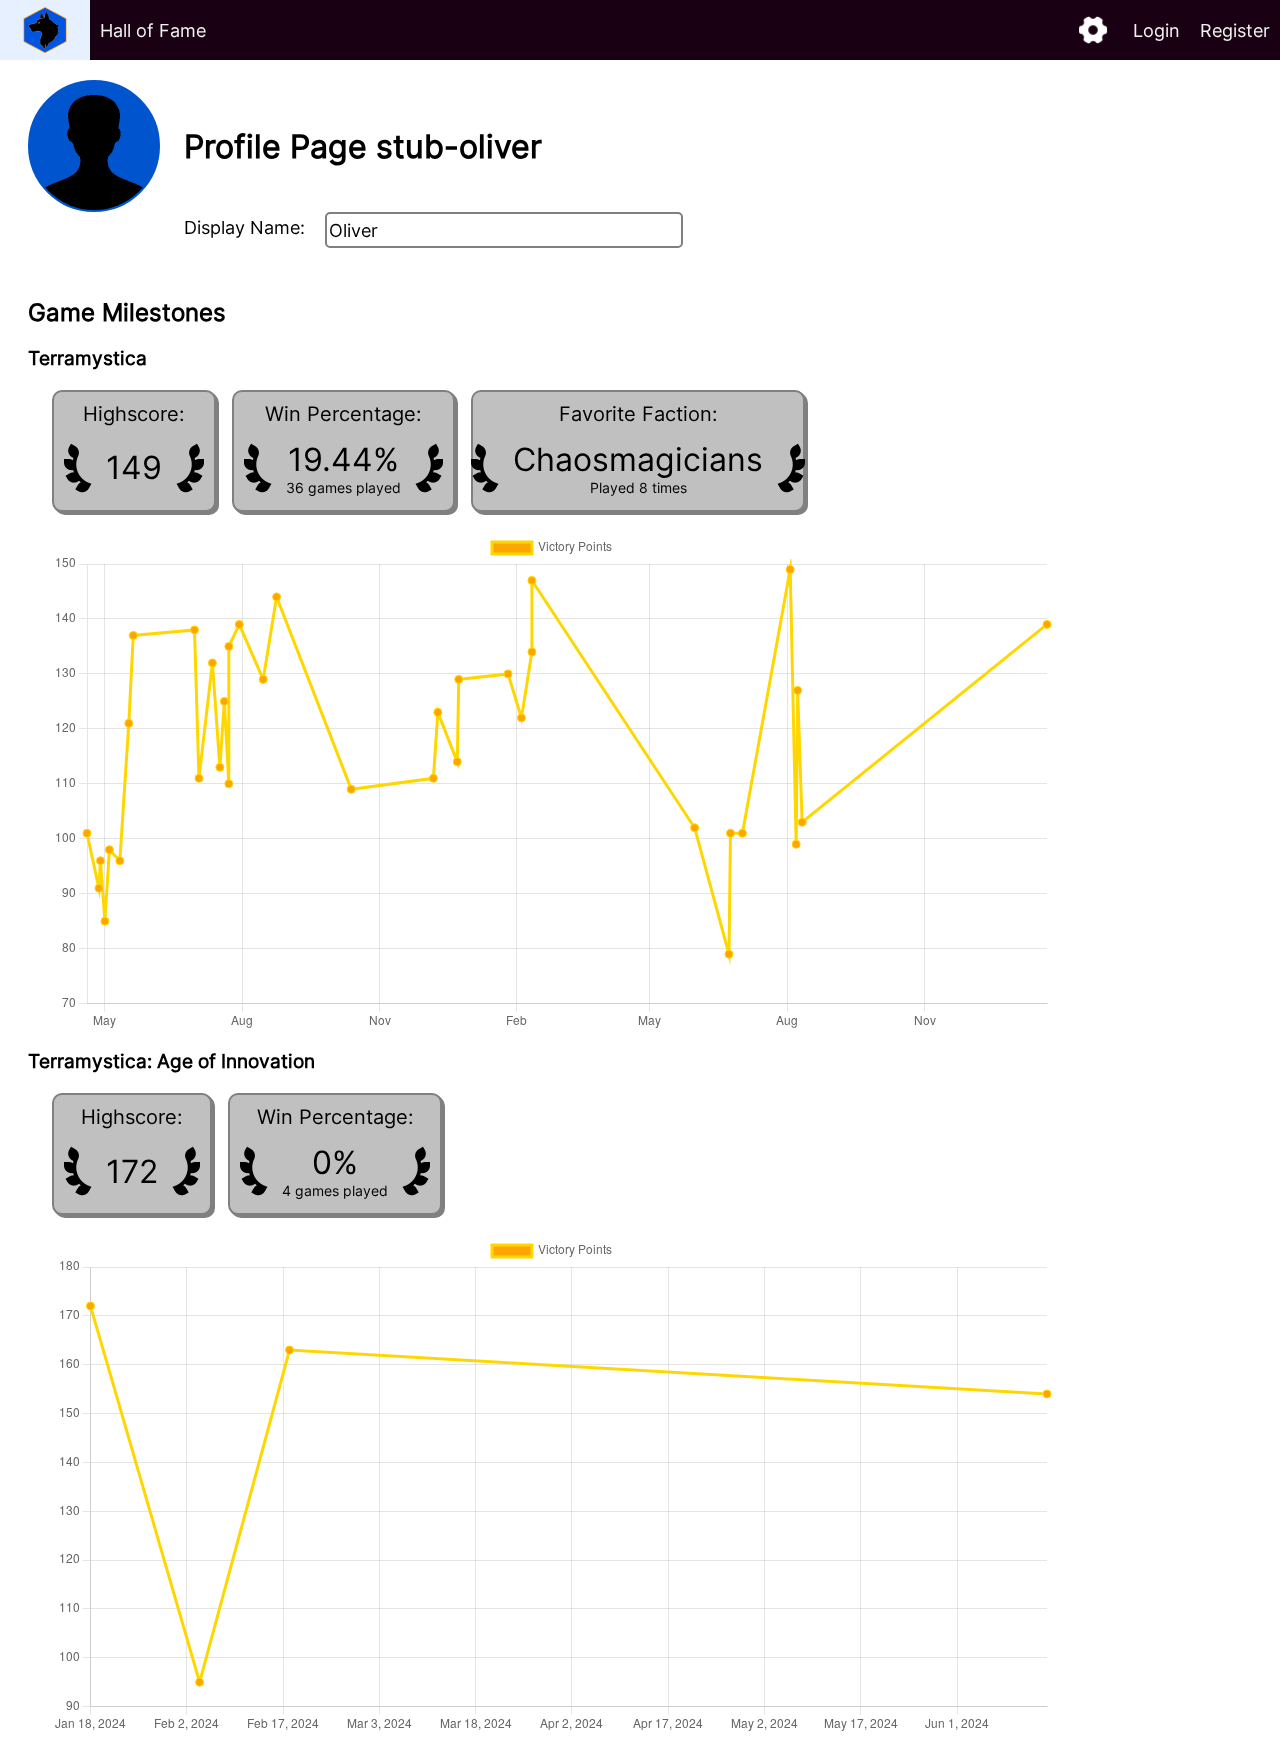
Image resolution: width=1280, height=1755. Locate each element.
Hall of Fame (153, 30)
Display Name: (244, 227)
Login (1156, 30)
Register (1235, 30)
